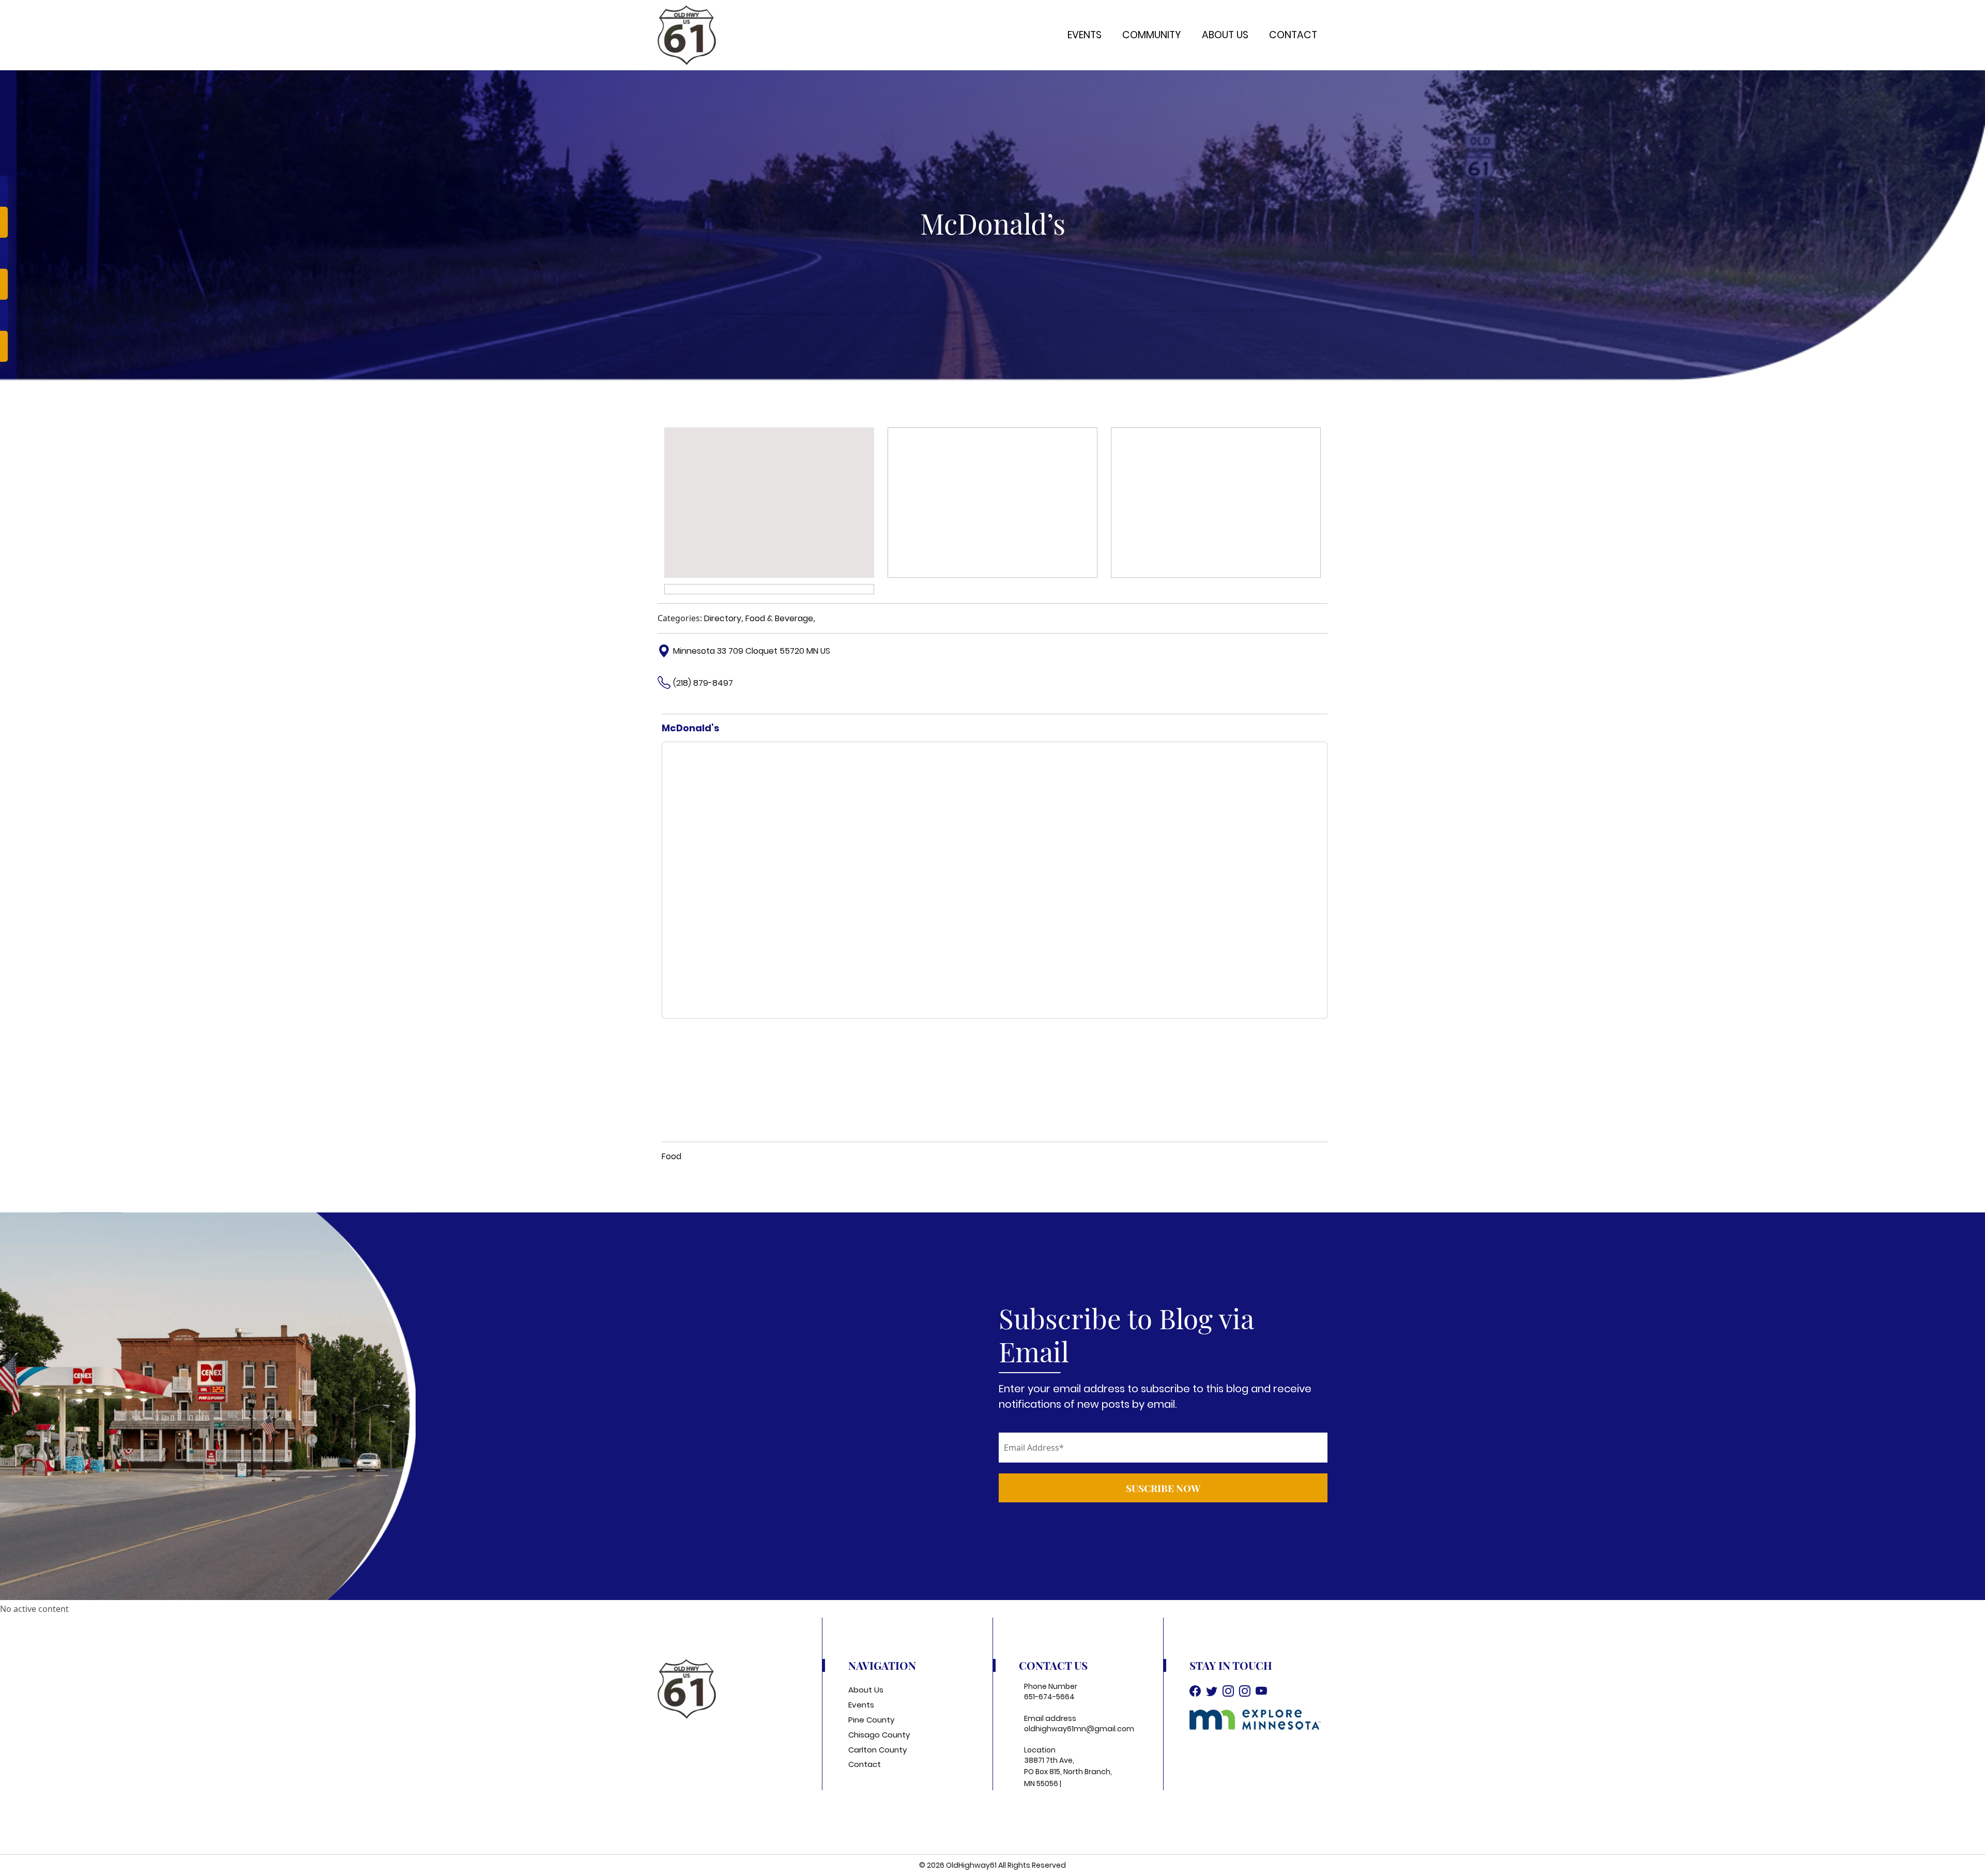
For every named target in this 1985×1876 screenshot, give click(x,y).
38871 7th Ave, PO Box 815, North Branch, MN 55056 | (1068, 1772)
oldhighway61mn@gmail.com (1079, 1729)
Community (1152, 35)
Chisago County (879, 1735)
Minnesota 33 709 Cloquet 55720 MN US (752, 651)
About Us (1225, 35)
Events (1085, 35)
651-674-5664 (1049, 1697)
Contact (1293, 35)
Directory (723, 618)
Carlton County (877, 1750)
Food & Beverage (779, 618)
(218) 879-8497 (703, 683)
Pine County (871, 1720)
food (671, 1156)
